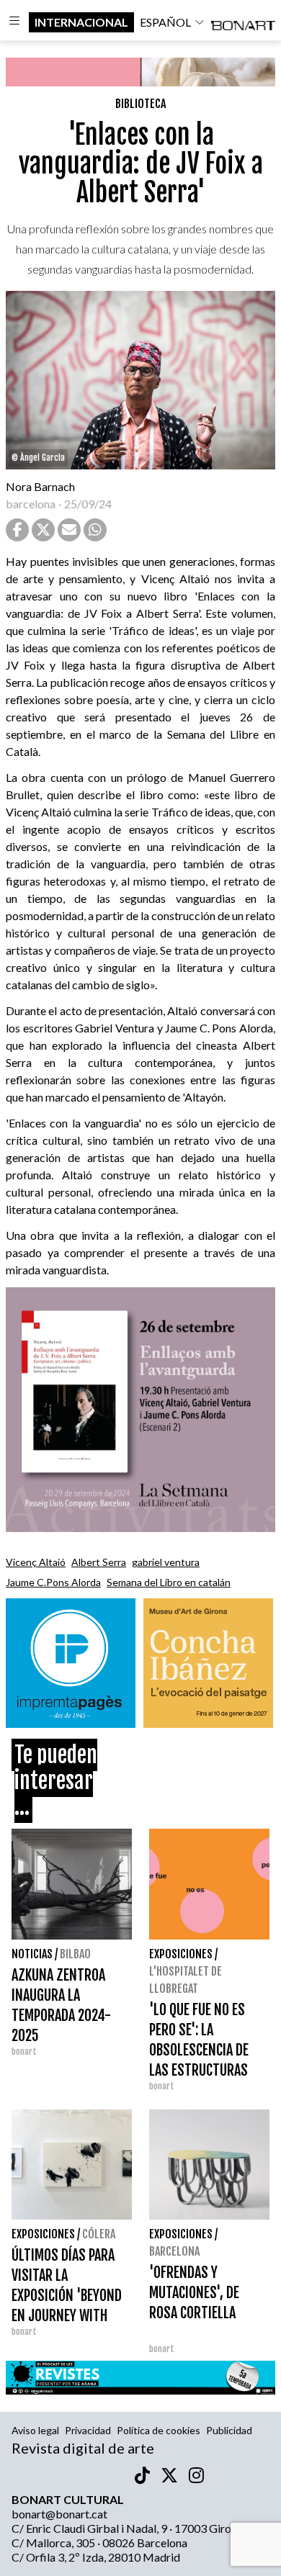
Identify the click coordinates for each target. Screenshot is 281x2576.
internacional (81, 22)
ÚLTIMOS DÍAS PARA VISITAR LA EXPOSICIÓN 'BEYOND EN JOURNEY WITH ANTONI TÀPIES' (67, 2296)
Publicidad (229, 2430)
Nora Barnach (40, 486)
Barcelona (174, 2251)
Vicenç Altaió (36, 1562)
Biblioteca (140, 104)
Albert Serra (99, 1562)
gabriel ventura (166, 1562)
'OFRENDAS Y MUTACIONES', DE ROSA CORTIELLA (194, 2293)
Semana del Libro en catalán (169, 1582)
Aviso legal (35, 2430)
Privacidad (88, 2430)
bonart (24, 2052)
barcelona (31, 504)
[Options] (14, 22)
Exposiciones (181, 1954)
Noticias (32, 1954)
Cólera (99, 2234)
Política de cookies (159, 2430)
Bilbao (75, 1954)
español (165, 22)
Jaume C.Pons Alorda (53, 1582)
